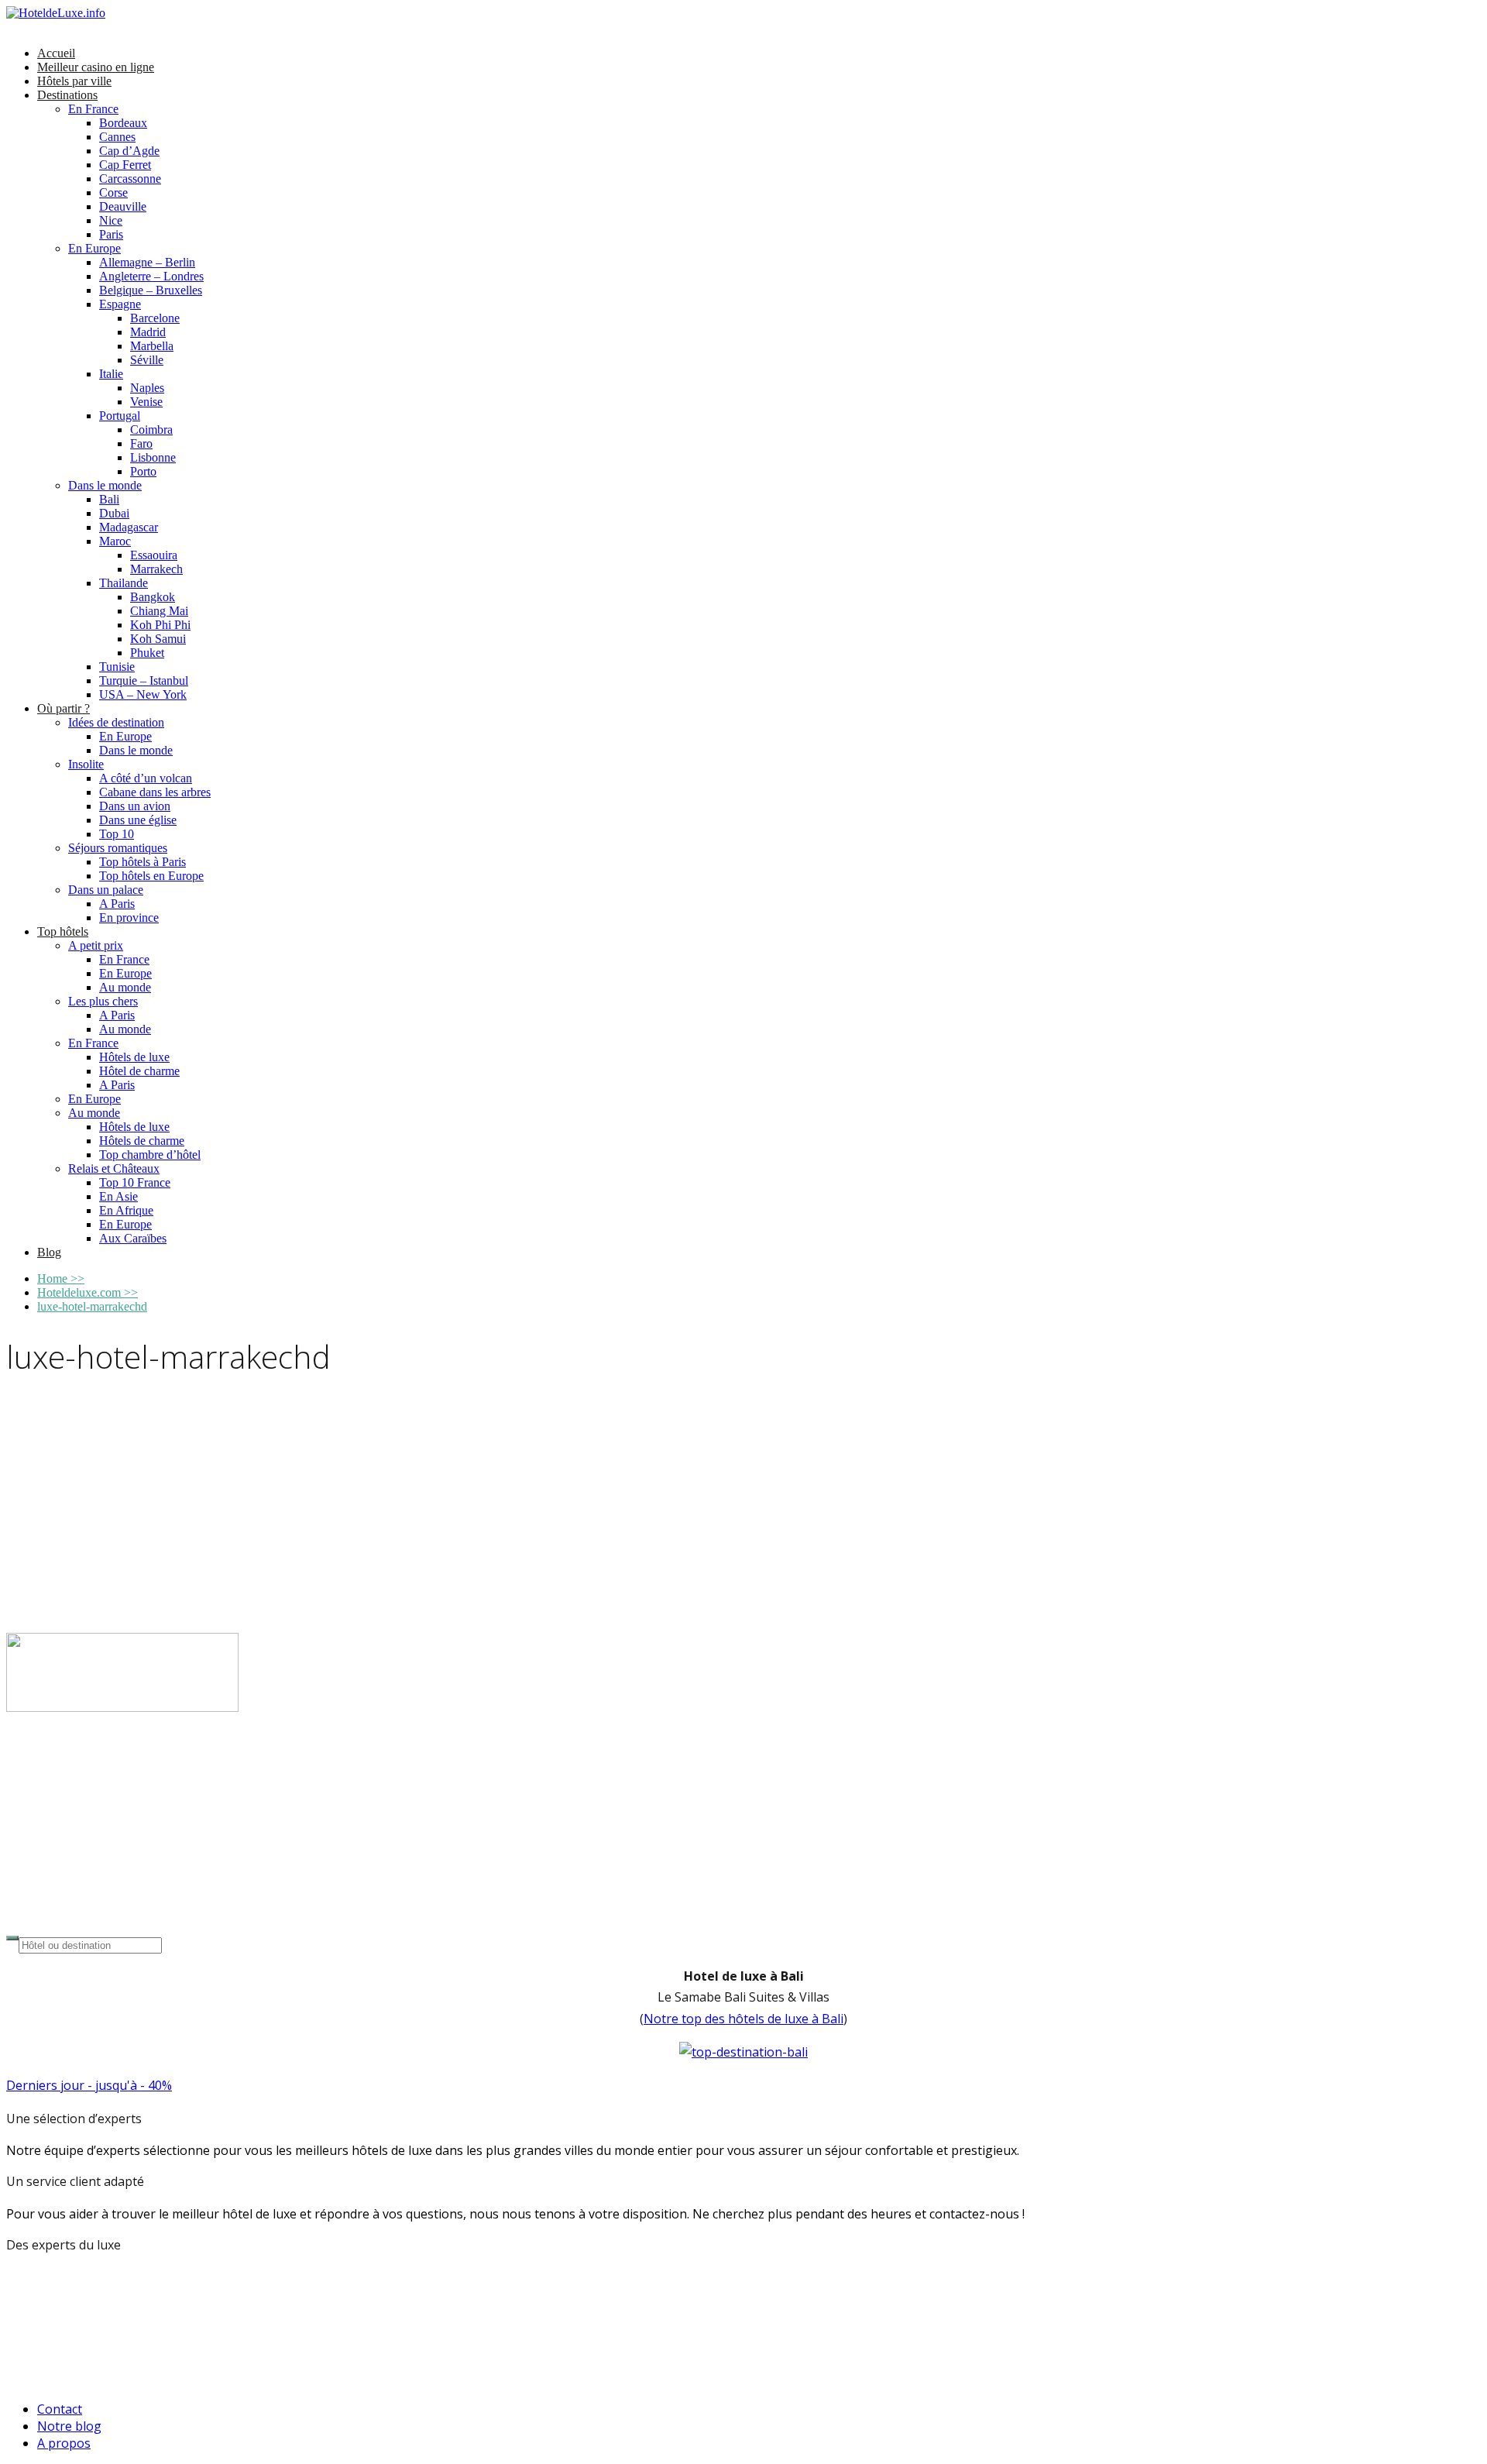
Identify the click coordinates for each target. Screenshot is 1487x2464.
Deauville (123, 206)
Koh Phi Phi (160, 625)
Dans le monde (105, 485)
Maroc (115, 541)
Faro (141, 443)
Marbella (152, 346)
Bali (109, 499)
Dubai (114, 513)
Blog (49, 1252)
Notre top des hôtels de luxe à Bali (743, 2019)
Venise (146, 402)
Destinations (67, 95)
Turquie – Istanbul (144, 680)
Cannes (117, 137)
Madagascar (129, 527)
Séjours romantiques (118, 848)
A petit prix (96, 945)
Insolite (86, 764)
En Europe (94, 248)
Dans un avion (135, 806)
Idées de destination (116, 722)
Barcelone (155, 318)
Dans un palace (106, 890)
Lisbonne (153, 457)
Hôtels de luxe (134, 1057)
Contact (60, 2409)
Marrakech (156, 569)
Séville (147, 360)
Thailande (124, 583)
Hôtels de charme (142, 1141)
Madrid (148, 332)
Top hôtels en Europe (151, 876)
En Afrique (126, 1210)
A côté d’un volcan (146, 778)
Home (61, 1278)
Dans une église (138, 820)
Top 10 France (135, 1182)
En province (129, 918)
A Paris (117, 904)
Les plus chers (103, 1001)
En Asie (118, 1196)
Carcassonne (130, 179)
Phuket (147, 653)
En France (93, 109)
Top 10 (117, 834)
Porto (143, 471)
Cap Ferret (125, 165)
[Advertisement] (743, 1508)
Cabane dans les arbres (155, 792)
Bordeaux (123, 123)
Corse (113, 192)
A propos (64, 2443)
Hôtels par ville (74, 81)
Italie (111, 374)
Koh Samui (158, 639)
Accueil (56, 53)
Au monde (125, 987)
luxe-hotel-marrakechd (92, 1306)
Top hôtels (63, 931)
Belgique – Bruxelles (151, 290)
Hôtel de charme (139, 1071)
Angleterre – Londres (151, 276)
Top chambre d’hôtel (150, 1155)
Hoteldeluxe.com (88, 1292)
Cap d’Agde (129, 151)
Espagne (120, 304)
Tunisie (117, 667)
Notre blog (69, 2426)
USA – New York (143, 694)
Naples (147, 388)
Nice (111, 220)
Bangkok (153, 597)
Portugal (120, 416)
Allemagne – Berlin (147, 262)
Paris (111, 234)
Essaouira (154, 555)
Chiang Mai (159, 611)
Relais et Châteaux (114, 1168)
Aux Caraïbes (133, 1238)
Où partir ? (64, 708)
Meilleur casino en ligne (96, 67)
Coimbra (151, 430)
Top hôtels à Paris (143, 862)
